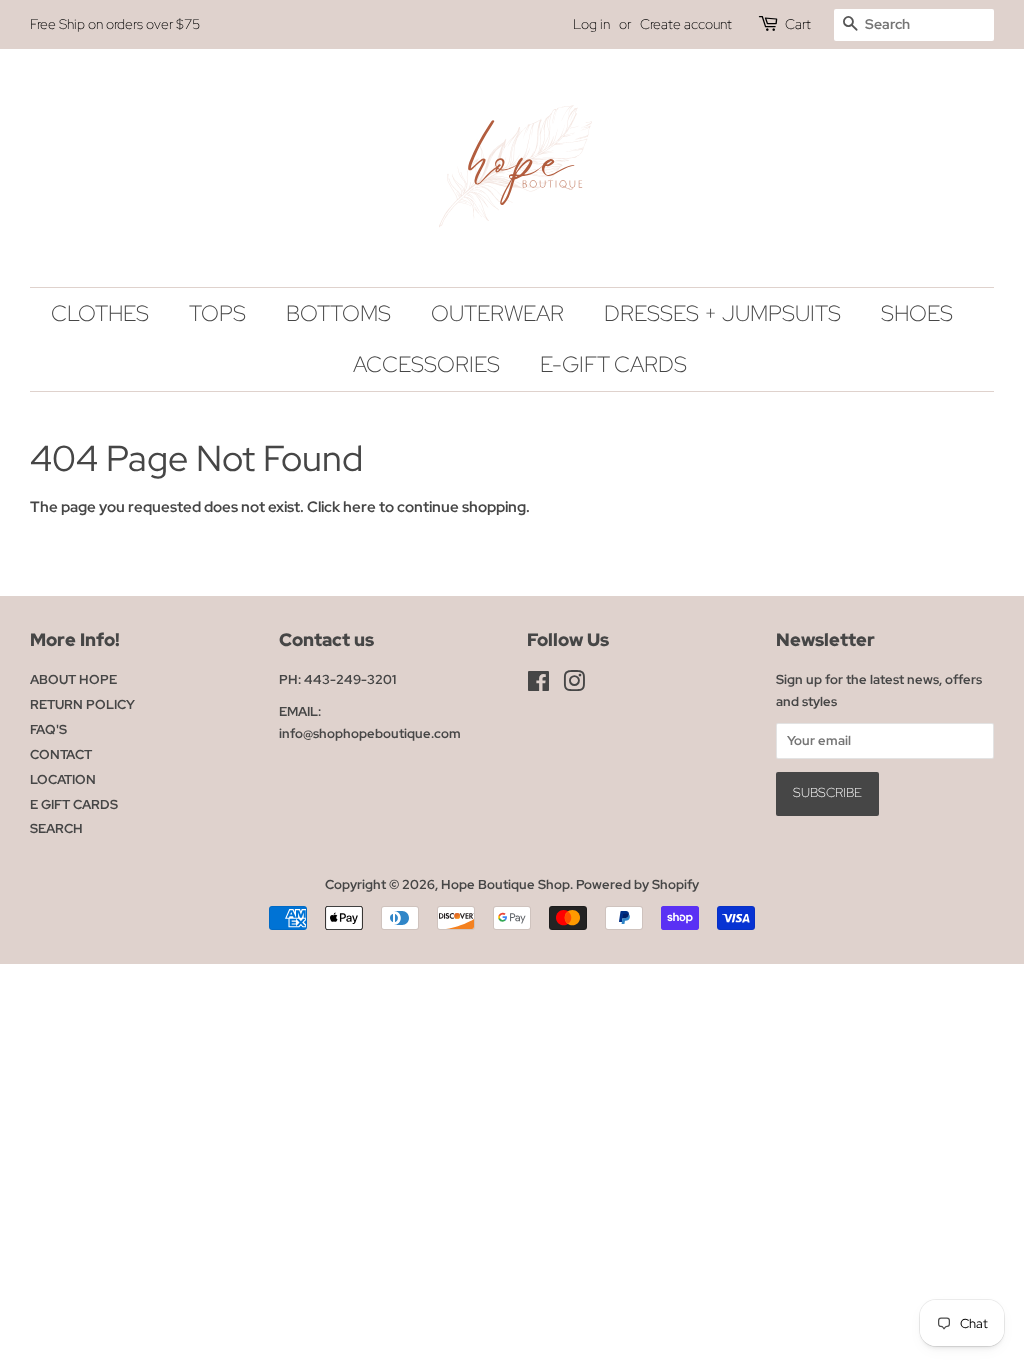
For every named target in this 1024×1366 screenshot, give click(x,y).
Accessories (426, 364)
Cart (798, 24)
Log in (591, 24)
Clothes (100, 313)
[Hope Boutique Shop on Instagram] (574, 685)
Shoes (917, 313)
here (359, 507)
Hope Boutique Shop (505, 884)
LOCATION (63, 779)
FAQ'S (48, 729)
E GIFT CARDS (74, 804)
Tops (217, 313)
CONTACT (61, 754)
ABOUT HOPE (73, 679)
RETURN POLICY (82, 704)
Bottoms (338, 313)
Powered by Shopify (637, 884)
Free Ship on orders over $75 (115, 24)
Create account (686, 24)
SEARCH (56, 828)
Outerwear (497, 313)
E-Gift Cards (613, 364)
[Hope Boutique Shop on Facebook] (538, 685)
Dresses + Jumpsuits (722, 313)
